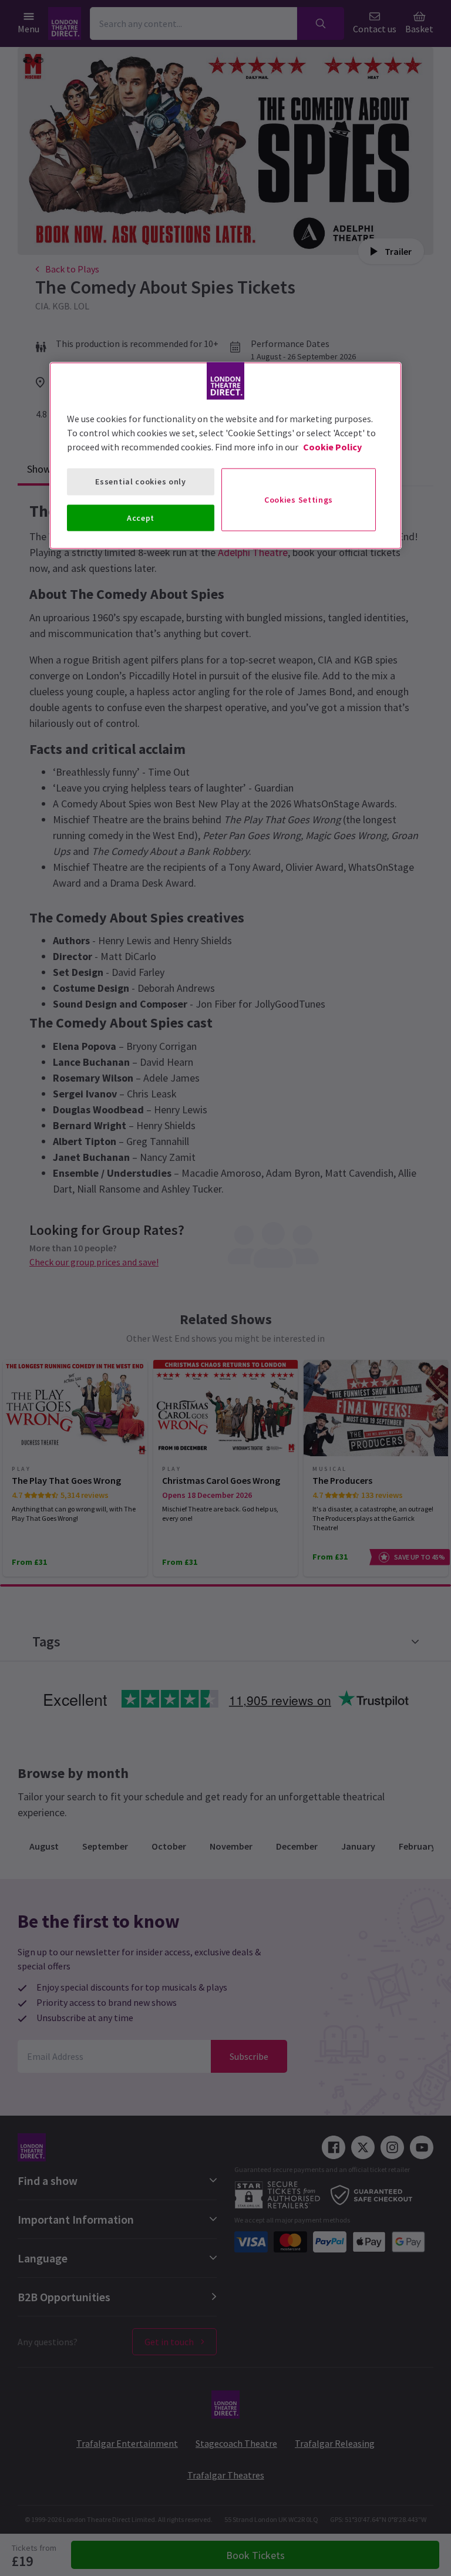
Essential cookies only (140, 481)
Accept (141, 517)
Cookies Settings (299, 499)
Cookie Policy (332, 447)
